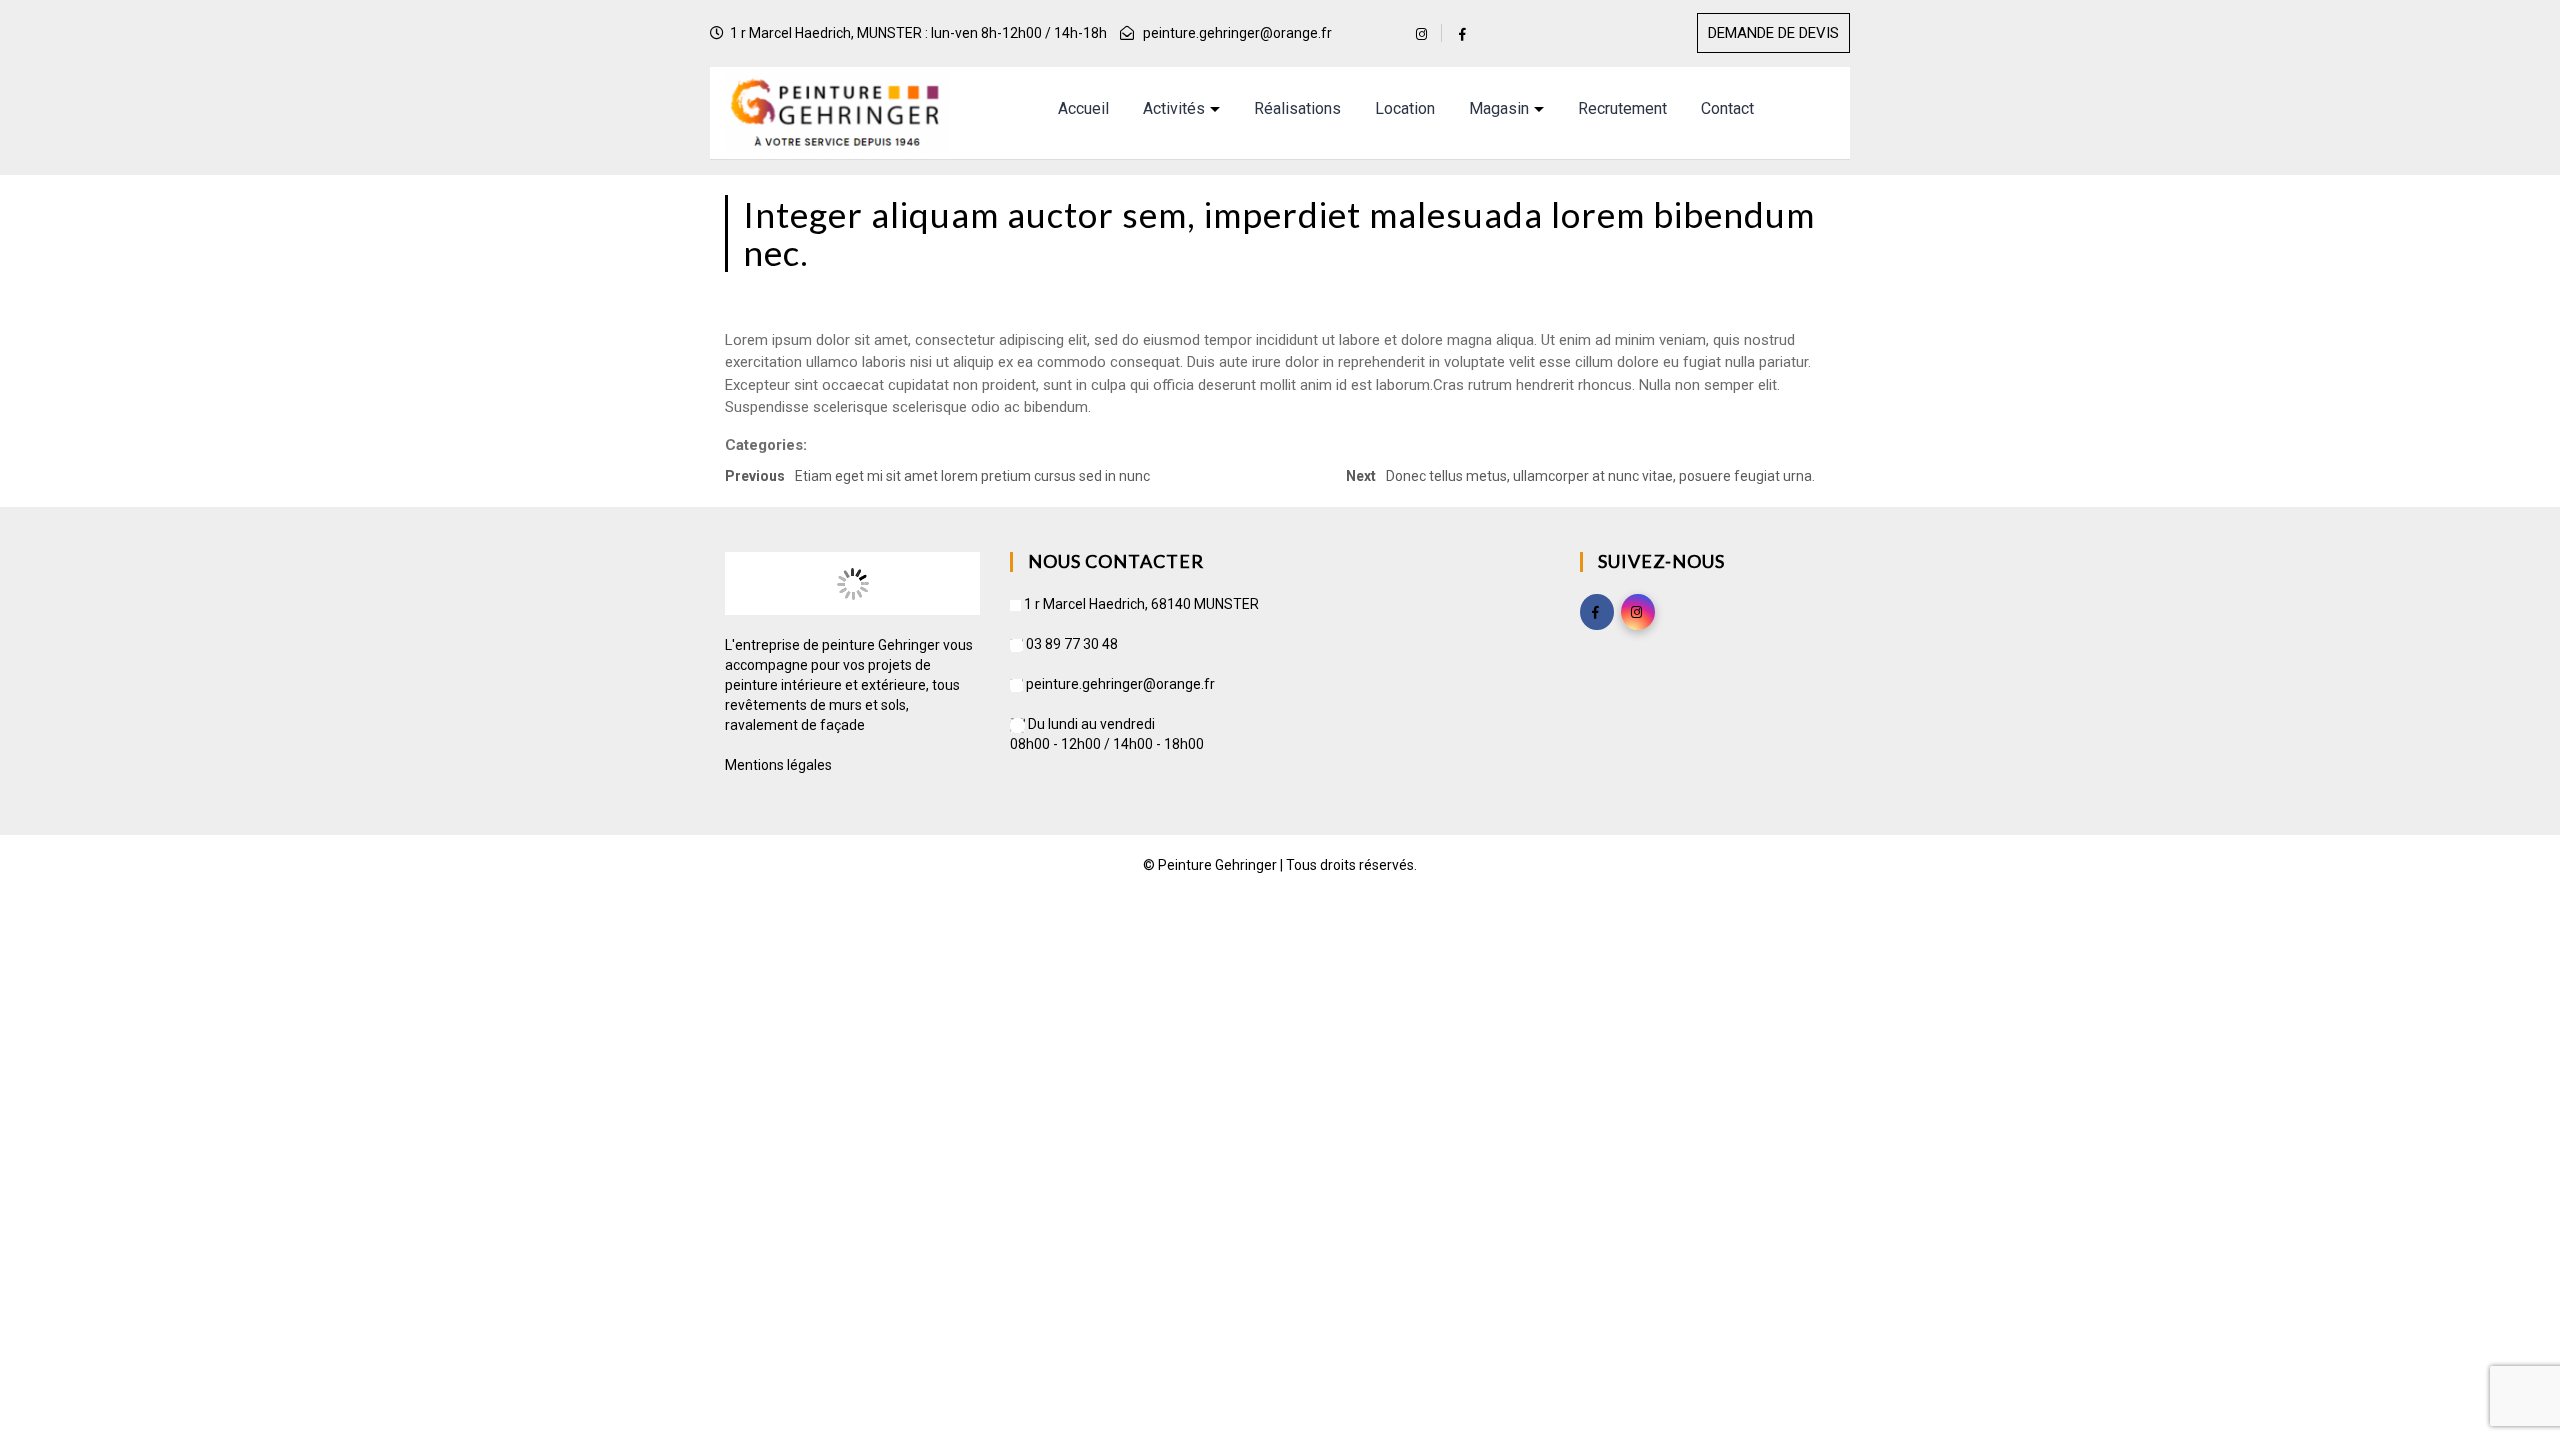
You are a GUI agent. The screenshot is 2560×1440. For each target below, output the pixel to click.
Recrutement (1622, 108)
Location (1405, 108)
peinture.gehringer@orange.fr (1237, 33)
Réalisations (1297, 108)
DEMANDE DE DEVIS (1773, 33)
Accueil (1083, 108)
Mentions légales (778, 765)
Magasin (1499, 108)
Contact (1727, 108)
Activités (1174, 108)
